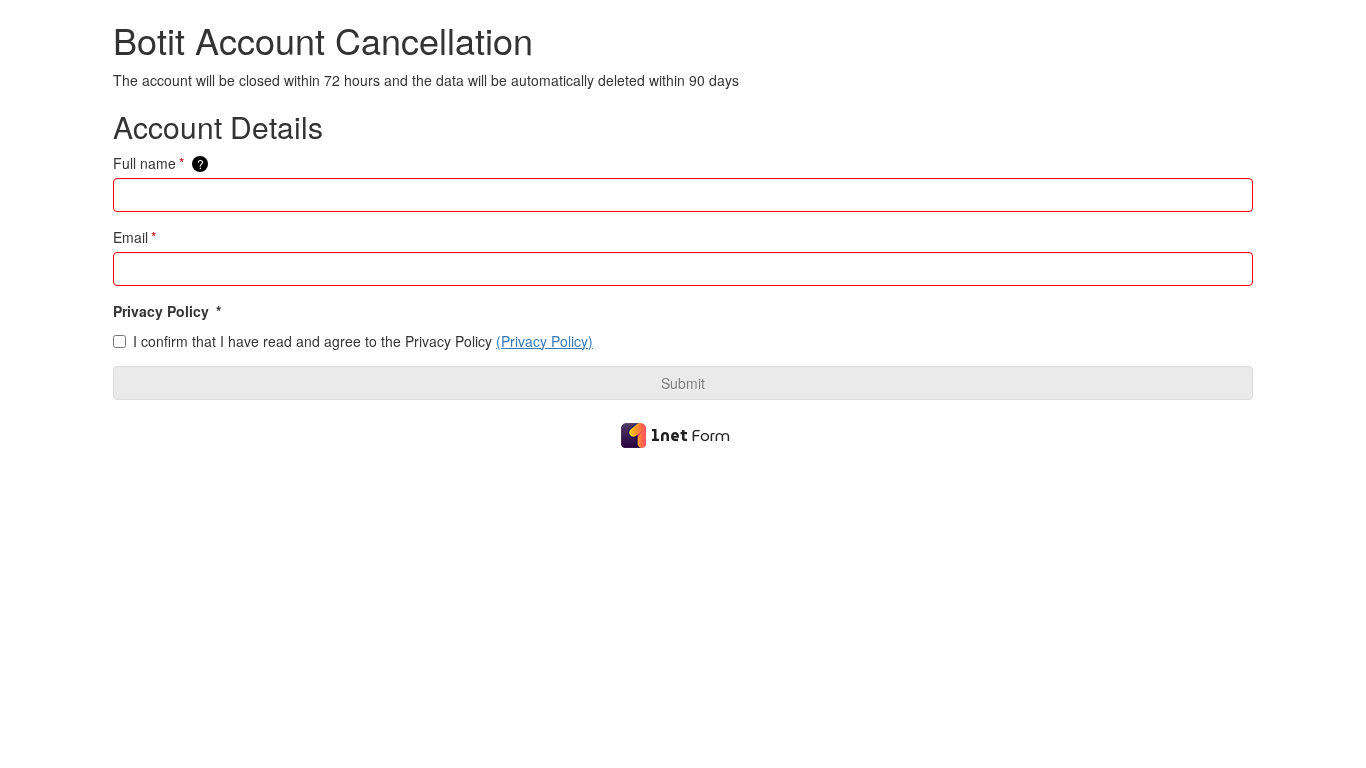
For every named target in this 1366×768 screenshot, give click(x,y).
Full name (158, 163)
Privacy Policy (167, 311)
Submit (683, 383)
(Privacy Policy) (544, 341)
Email (134, 237)
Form (690, 435)
